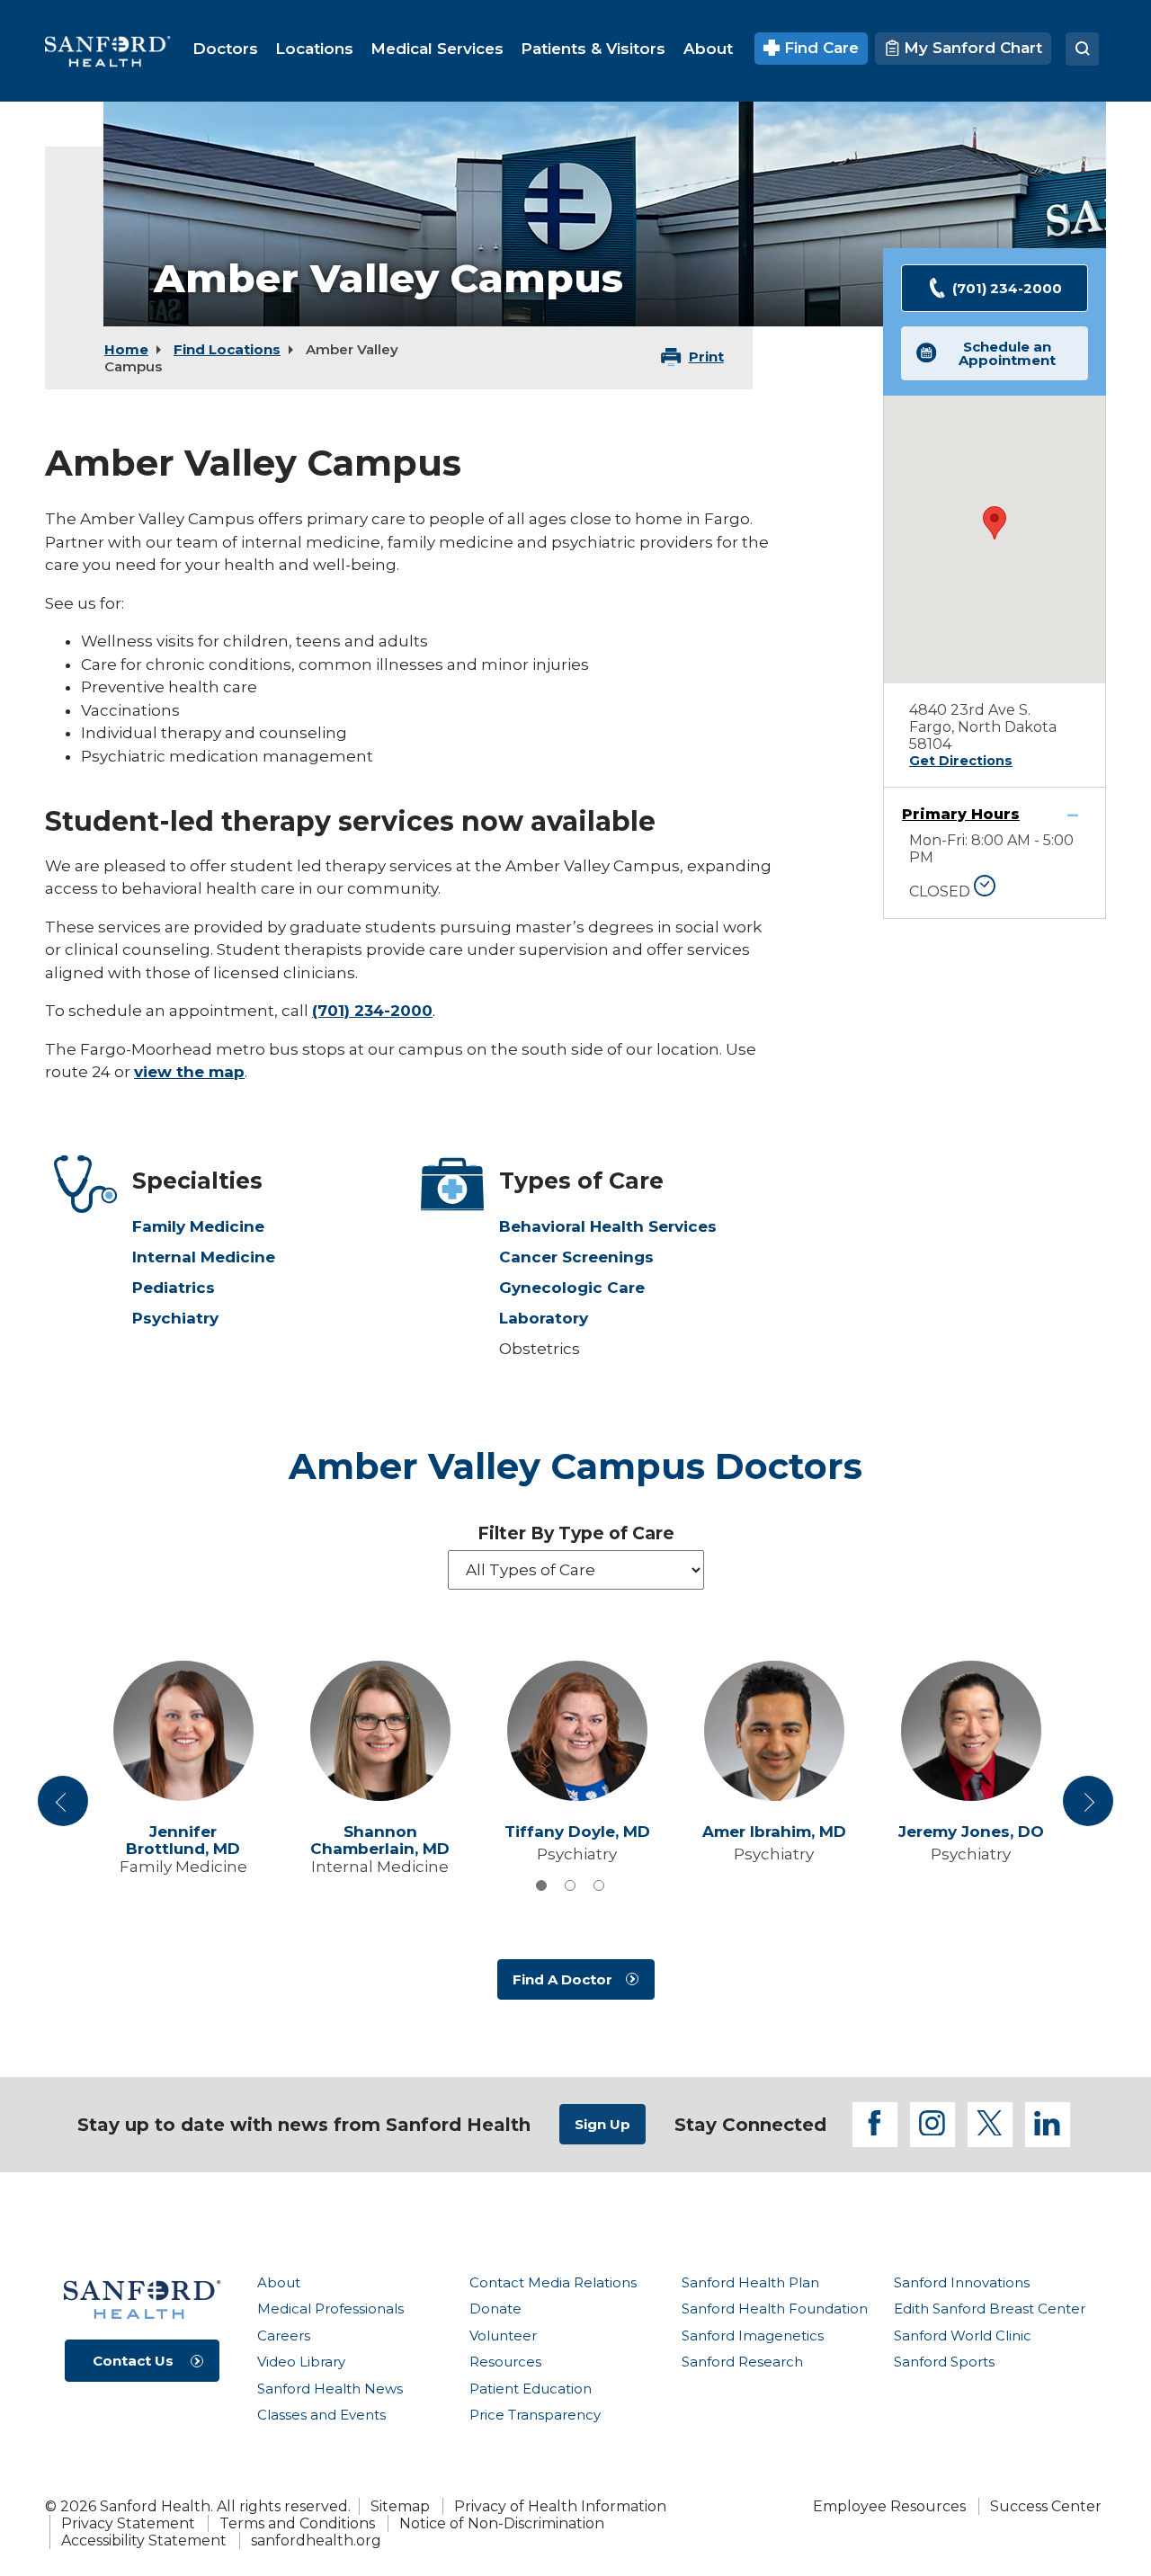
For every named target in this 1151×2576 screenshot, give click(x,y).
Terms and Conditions (297, 2523)
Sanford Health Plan (750, 2282)
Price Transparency (535, 2415)
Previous (66, 1807)
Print (706, 357)
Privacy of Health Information (560, 2506)
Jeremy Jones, (971, 1832)
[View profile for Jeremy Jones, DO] (971, 1731)
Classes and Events (321, 2415)
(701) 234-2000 (372, 1011)
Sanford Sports (944, 2362)
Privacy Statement (128, 2523)
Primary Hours (961, 814)
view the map (189, 1072)
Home (126, 349)
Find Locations (227, 349)
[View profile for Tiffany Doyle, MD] (577, 1731)
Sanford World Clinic (963, 2335)
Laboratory (544, 1318)
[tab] (541, 1885)
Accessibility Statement (144, 2540)
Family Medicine (198, 1226)
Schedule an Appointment (1007, 353)
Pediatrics (174, 1288)
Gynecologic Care (572, 1288)
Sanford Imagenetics (753, 2335)
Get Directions (961, 761)
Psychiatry (175, 1318)
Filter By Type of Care (576, 1533)
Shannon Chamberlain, (380, 1840)
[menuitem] (225, 49)
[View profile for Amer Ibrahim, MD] (774, 1731)
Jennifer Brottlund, (183, 1840)
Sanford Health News (330, 2389)
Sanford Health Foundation (775, 2309)
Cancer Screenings (576, 1257)
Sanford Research (742, 2362)
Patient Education (531, 2389)
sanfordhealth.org (316, 2540)
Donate (495, 2309)
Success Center (1046, 2506)
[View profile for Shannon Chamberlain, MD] (380, 1731)
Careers (284, 2335)
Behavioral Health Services (608, 1226)
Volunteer (503, 2335)
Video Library (301, 2362)
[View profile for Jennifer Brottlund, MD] (183, 1731)
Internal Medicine (204, 1257)
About (279, 2282)
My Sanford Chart (971, 48)
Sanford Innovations (962, 2282)
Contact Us (133, 2361)
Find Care (819, 48)
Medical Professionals (330, 2309)
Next (1089, 1807)
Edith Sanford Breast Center (990, 2309)
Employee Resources (889, 2506)
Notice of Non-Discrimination (502, 2523)
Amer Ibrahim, (774, 1832)
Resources (505, 2362)
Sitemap (400, 2506)
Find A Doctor (562, 1979)
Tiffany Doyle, (577, 1832)
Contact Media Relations (553, 2282)
